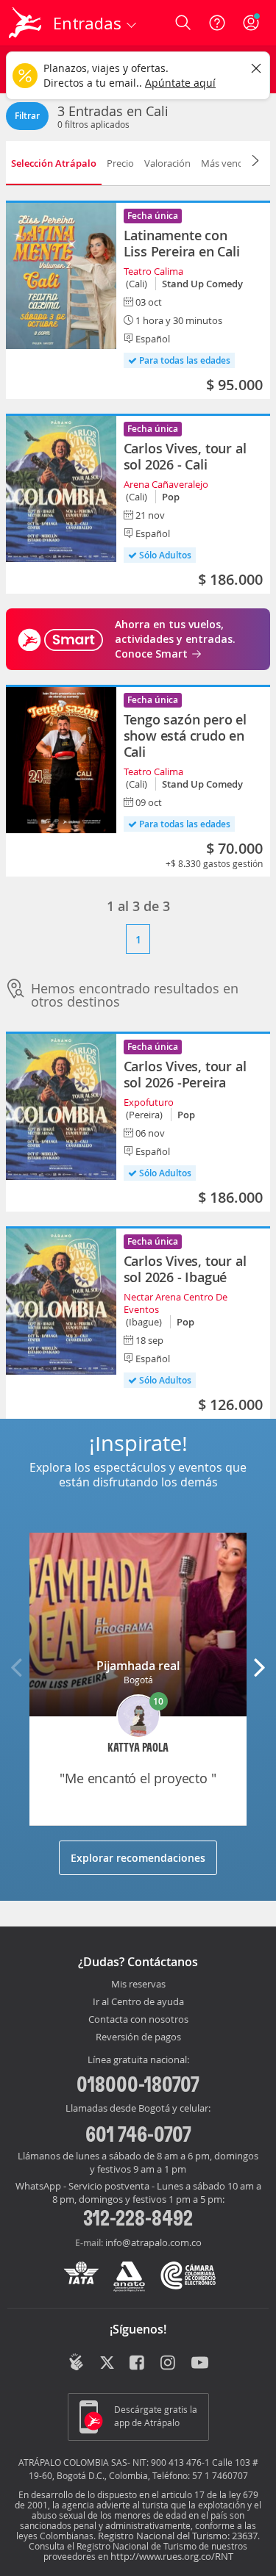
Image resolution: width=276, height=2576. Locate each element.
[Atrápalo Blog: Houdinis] (76, 2362)
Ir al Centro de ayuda (138, 2002)
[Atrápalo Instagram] (169, 2364)
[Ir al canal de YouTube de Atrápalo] (200, 2364)
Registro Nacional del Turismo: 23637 (178, 2536)
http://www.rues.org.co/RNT (172, 2556)
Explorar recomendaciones (138, 1858)
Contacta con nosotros (138, 2020)
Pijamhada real (138, 1666)
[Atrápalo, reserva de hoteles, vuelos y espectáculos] (25, 23)
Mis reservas (138, 1985)
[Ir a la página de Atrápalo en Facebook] (138, 2364)
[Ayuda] (217, 23)
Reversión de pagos (138, 2037)
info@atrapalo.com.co (153, 2242)
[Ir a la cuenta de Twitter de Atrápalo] (107, 2364)
